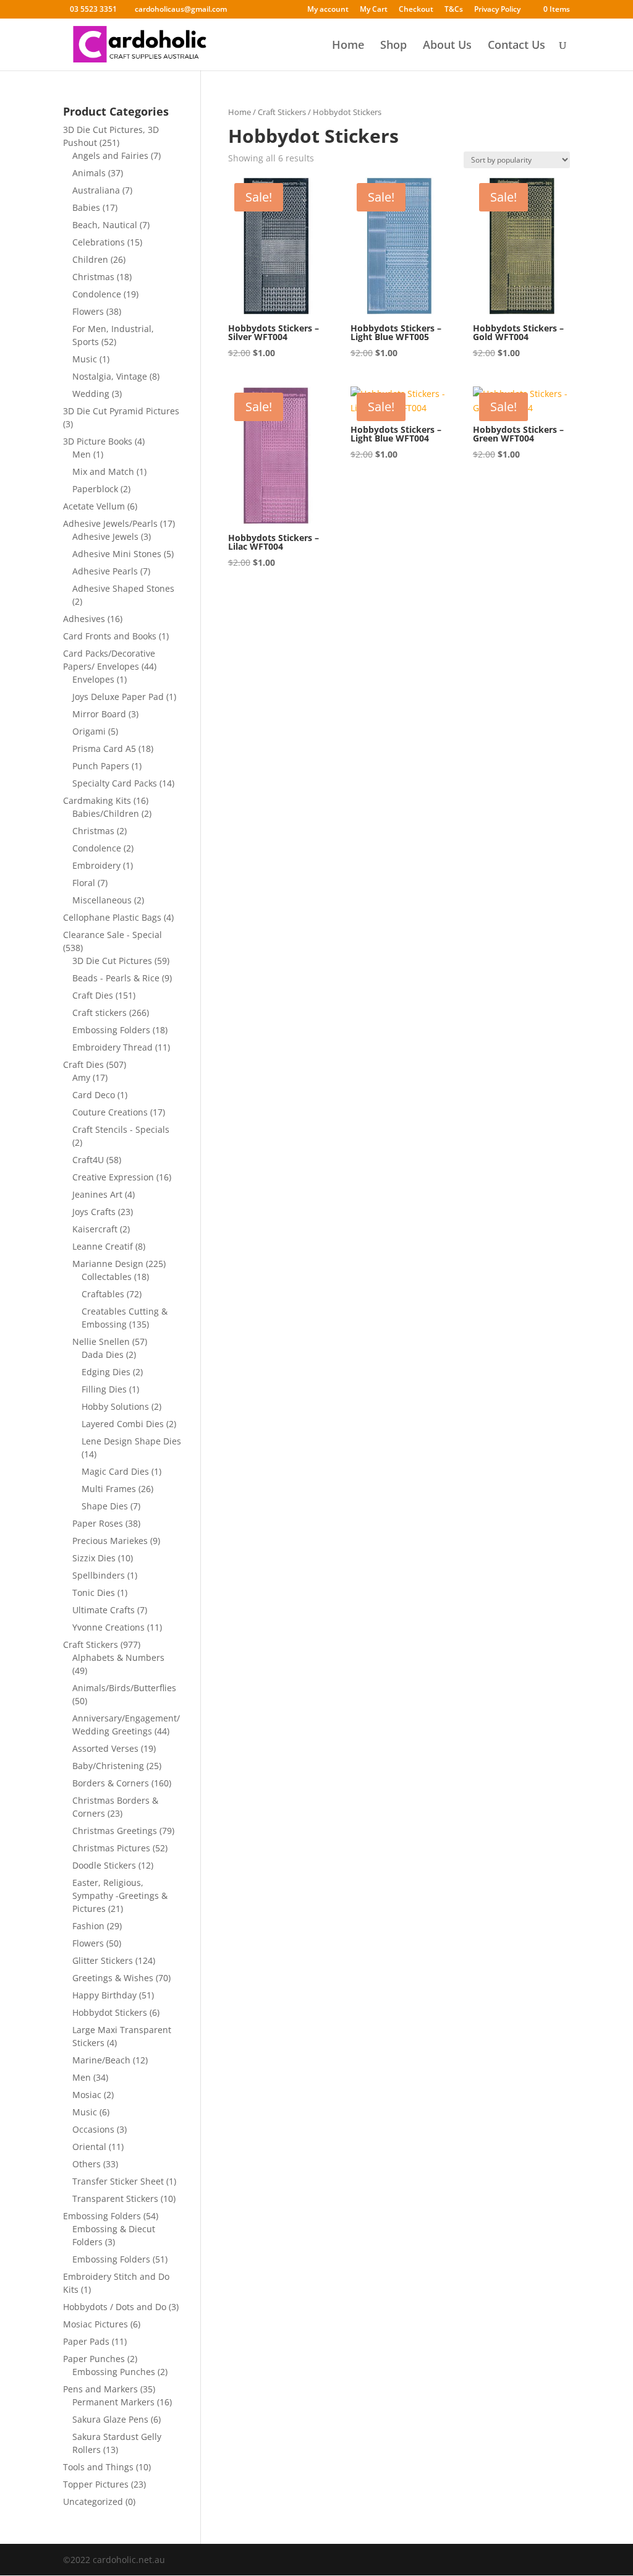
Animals (89, 173)
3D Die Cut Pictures (112, 961)
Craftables (103, 1294)
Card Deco (94, 1095)
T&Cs (454, 10)
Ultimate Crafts (104, 1610)
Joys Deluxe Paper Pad (118, 697)
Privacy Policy (497, 10)
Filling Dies (104, 1389)
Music (85, 359)
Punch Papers (101, 766)
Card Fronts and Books (110, 636)
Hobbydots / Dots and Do (115, 2307)
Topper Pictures (96, 2484)
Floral (84, 883)
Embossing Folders (111, 1030)
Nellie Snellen (101, 1341)
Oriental (89, 2147)
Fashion (88, 1926)
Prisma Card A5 (104, 748)
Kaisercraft (95, 1229)
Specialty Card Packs (115, 783)
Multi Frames (109, 1489)
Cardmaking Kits (97, 800)
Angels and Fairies (110, 156)
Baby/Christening (108, 1766)
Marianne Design (108, 1264)
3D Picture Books (98, 441)
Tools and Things (98, 2467)
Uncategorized (93, 2501)
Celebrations (99, 242)
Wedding (91, 394)
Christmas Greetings (115, 1831)
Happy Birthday (104, 1995)
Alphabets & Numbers (118, 1657)
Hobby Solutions (115, 1406)
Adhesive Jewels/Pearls (110, 523)
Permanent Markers (113, 2402)
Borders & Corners (111, 1783)
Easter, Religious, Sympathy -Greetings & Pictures (120, 1896)
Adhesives (84, 619)
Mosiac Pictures (96, 2324)
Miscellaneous (102, 900)
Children (90, 259)
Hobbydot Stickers (110, 2012)
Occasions (93, 2129)
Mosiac (87, 2095)
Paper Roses (98, 1523)
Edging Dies (106, 1372)
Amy (81, 1077)
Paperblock (95, 489)
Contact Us (516, 46)
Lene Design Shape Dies (131, 1441)
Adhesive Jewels (105, 536)
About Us (447, 46)
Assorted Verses (105, 1748)
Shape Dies (105, 1506)
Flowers (88, 311)
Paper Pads (86, 2341)
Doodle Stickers (104, 1865)
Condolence (97, 294)
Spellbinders (99, 1575)
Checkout (416, 10)
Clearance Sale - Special (113, 935)
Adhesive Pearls (105, 571)
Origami (89, 731)
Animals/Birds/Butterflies (124, 1688)
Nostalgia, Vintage (110, 376)
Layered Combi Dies (123, 1424)
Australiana (96, 190)
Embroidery (96, 865)
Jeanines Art (97, 1194)
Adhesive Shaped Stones (123, 588)
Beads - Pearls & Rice (116, 978)
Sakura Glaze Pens (110, 2419)
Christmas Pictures (111, 1848)
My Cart (374, 10)
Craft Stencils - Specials (121, 1129)
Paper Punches (94, 2359)
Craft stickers (100, 1013)
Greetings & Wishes (113, 1978)
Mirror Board (99, 714)
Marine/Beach (101, 2060)
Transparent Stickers (115, 2199)
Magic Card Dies (115, 1471)
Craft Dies (93, 995)
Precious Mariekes (110, 1541)
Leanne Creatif (103, 1246)
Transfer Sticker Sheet (118, 2181)
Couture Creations (110, 1112)
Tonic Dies (94, 1593)
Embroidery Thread (113, 1047)
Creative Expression (113, 1177)
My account (328, 10)
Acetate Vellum (94, 506)
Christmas (93, 277)
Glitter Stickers (103, 1960)
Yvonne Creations (108, 1627)
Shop (393, 46)
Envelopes (93, 679)
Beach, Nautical (105, 225)
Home (348, 46)
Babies (86, 207)
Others (87, 2164)
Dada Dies (103, 1354)
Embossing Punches (114, 2372)
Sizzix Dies (94, 1558)
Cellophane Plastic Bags (112, 917)
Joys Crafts (94, 1212)
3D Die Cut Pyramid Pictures (121, 411)
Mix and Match (103, 471)
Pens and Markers (100, 2389)
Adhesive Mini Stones (117, 554)
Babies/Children (106, 813)
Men (82, 454)
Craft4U (88, 1160)
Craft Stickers (282, 112)
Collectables (107, 1277)
